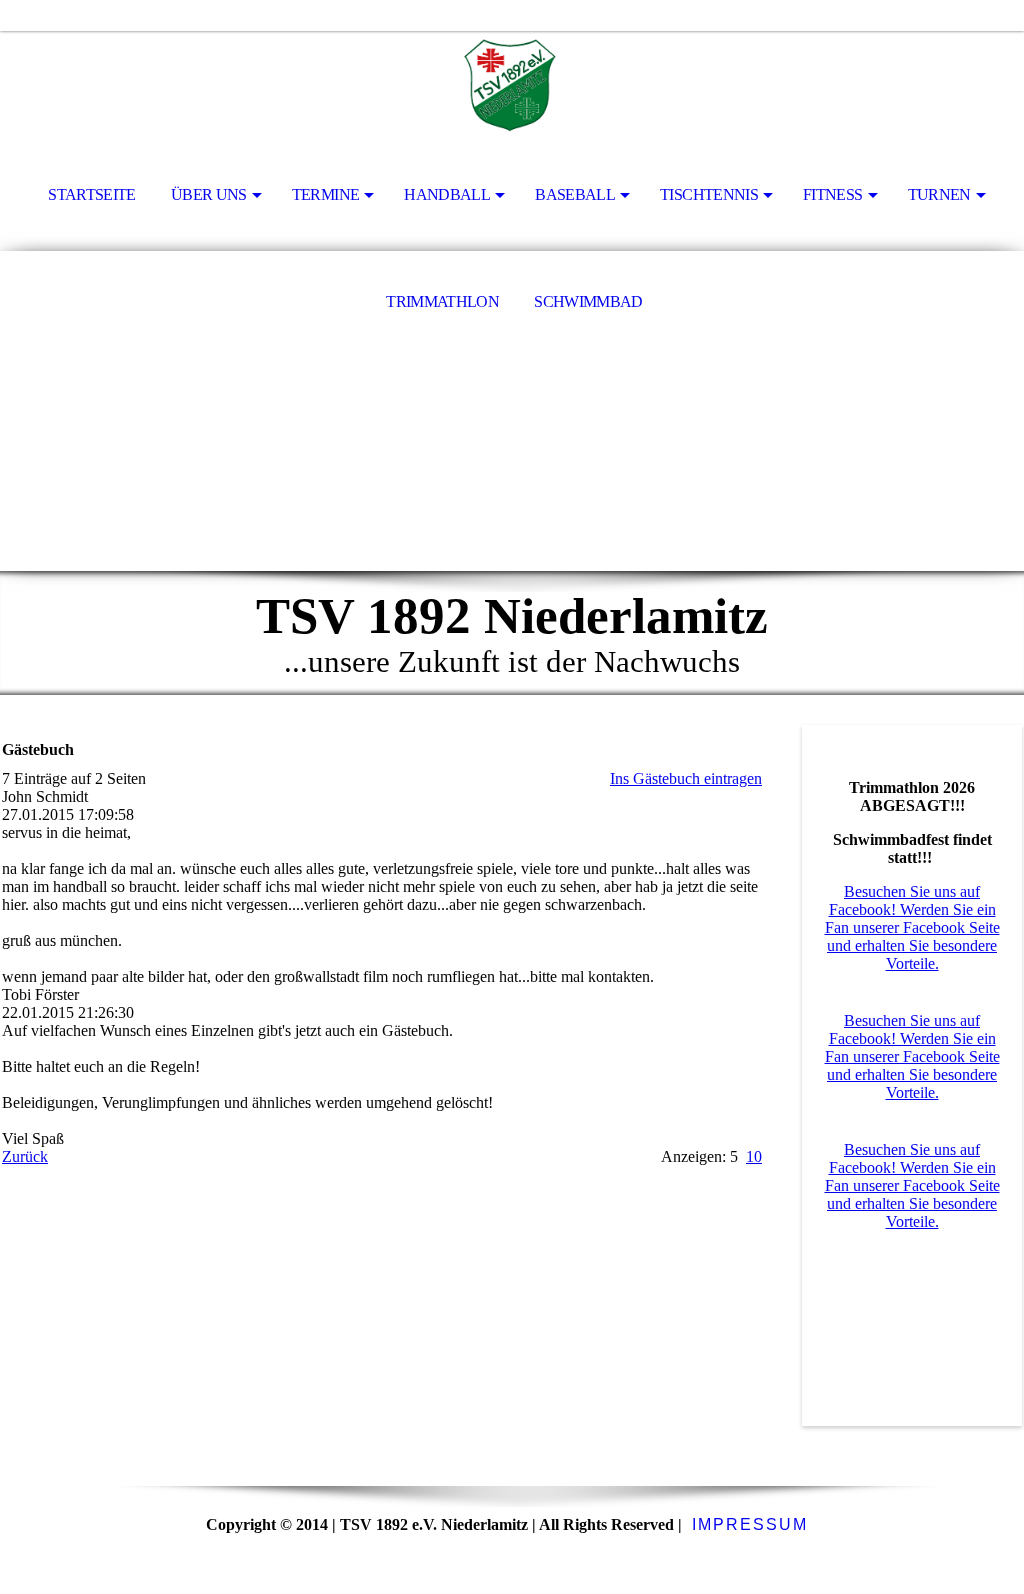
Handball (447, 194)
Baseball (575, 194)
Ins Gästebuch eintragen (686, 778)
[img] (512, 86)
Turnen (939, 194)
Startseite (92, 194)
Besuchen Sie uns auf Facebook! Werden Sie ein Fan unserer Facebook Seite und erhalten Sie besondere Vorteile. (912, 927)
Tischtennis (709, 194)
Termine (326, 194)
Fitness (833, 194)
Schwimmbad (588, 301)
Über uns (209, 194)
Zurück (25, 1156)
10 (754, 1156)
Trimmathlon (442, 301)
